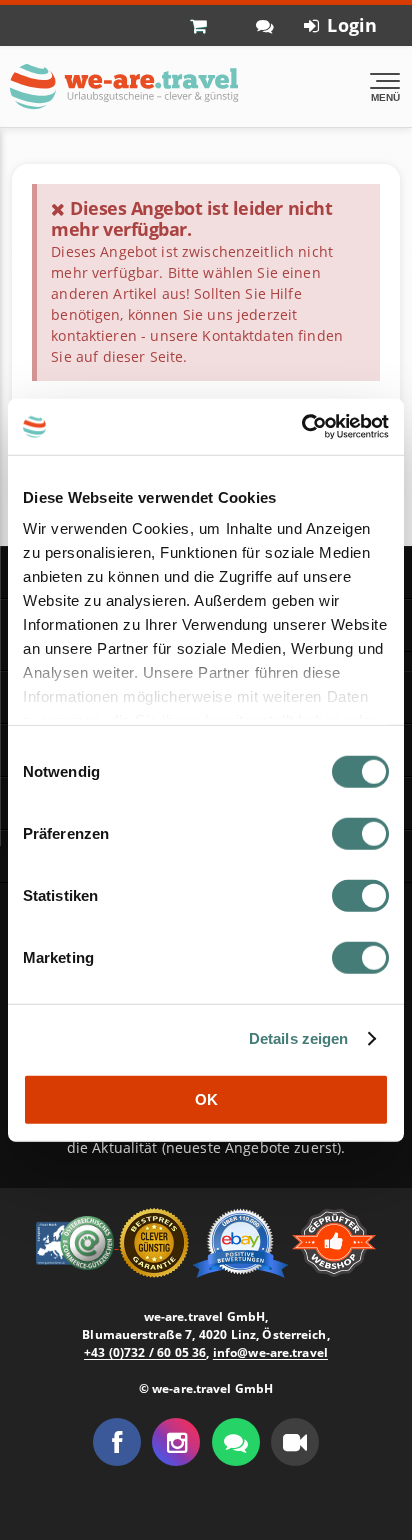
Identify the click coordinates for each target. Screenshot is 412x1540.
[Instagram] (176, 1442)
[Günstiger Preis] (156, 1241)
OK (206, 1098)
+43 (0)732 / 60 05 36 (145, 1352)
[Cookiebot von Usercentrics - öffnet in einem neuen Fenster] (301, 427)
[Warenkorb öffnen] (208, 25)
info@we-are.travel (270, 1352)
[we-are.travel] (123, 86)
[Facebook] (117, 1442)
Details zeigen (299, 1038)
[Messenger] (236, 1442)
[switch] (360, 833)
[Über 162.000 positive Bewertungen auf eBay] (242, 1241)
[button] (295, 1442)
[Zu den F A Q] (265, 25)
